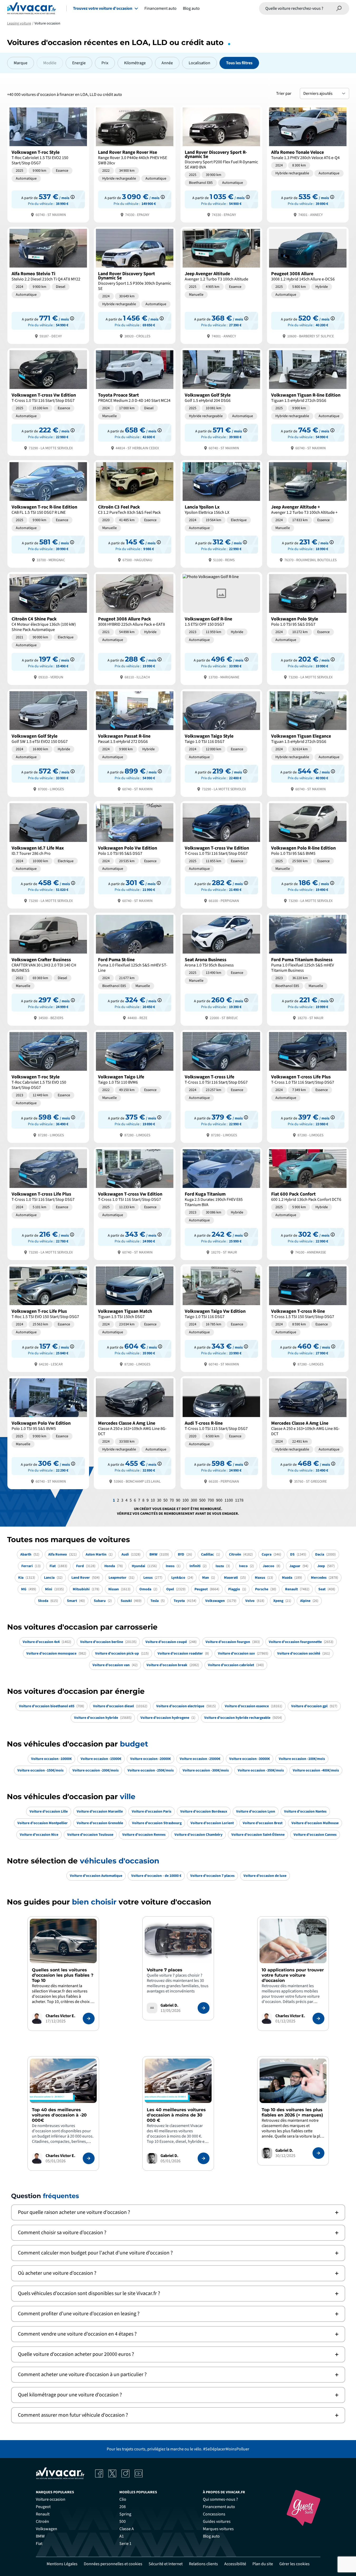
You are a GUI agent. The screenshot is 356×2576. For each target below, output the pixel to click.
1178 (239, 1500)
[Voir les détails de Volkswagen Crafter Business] (48, 969)
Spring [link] (125, 2514)
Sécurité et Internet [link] (166, 2564)
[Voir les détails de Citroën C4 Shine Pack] (48, 628)
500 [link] (123, 2521)
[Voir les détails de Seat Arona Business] (221, 969)
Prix (105, 63)
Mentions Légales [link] (62, 2564)
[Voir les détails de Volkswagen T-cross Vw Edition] (48, 401)
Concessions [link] (214, 2514)
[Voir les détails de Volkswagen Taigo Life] (135, 1086)
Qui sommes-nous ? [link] (220, 2499)
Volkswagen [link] (47, 2529)
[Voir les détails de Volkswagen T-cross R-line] (308, 1318)
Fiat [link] (39, 2544)
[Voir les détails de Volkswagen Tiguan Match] (135, 1318)
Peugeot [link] (43, 2507)
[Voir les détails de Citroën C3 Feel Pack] (135, 513)
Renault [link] (43, 2514)
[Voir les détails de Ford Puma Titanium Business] (308, 969)
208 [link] (123, 2507)
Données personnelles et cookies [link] (113, 2564)
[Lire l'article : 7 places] (204, 2008)
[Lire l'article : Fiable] (89, 2019)
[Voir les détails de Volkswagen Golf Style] (221, 401)
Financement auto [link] (219, 2507)
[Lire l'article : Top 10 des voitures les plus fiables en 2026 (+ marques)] (318, 2153)
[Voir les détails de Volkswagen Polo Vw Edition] (135, 854)
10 (153, 1500)
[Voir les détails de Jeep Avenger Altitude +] (308, 513)
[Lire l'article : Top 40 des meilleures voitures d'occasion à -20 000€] (89, 2158)
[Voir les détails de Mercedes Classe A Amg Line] (135, 1432)
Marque (21, 63)
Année (167, 63)
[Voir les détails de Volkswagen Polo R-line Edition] (308, 854)
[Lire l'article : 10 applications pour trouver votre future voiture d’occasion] (318, 2019)
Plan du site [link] (263, 2564)
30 (159, 1500)
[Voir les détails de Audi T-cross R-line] (221, 1432)
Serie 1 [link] (125, 2544)
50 (165, 1500)
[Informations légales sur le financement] (73, 197)
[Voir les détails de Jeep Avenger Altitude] (221, 285)
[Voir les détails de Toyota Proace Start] (135, 401)
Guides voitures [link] (217, 2521)
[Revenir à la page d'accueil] (31, 8)
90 (178, 1500)
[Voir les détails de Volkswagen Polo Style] (308, 628)
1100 (229, 1500)
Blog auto (191, 8)
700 (211, 1500)
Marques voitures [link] (218, 2529)
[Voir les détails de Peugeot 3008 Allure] (308, 285)
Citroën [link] (42, 2521)
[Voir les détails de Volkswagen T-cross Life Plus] (308, 1086)
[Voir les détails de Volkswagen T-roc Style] (48, 163)
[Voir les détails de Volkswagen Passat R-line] (135, 742)
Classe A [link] (127, 2529)
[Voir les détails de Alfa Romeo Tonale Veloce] (308, 163)
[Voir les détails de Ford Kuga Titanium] (221, 1203)
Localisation (199, 63)
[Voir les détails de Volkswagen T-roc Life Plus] (48, 1318)
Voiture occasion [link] (51, 2499)
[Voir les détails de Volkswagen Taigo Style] (221, 742)
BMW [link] (40, 2536)
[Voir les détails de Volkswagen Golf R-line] (221, 628)
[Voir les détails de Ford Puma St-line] (135, 969)
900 (219, 1500)
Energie (79, 63)
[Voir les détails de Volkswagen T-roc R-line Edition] (48, 513)
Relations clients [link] (203, 2564)
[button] (178, 2212)
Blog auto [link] (211, 2536)
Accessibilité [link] (235, 2564)
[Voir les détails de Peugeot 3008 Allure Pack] (135, 628)
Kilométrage (135, 63)
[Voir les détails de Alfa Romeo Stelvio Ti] (48, 285)
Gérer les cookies (294, 2564)
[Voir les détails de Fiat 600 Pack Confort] (308, 1203)
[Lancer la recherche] (339, 8)
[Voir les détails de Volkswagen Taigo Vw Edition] (221, 1318)
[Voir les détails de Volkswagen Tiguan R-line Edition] (308, 401)
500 (202, 1500)
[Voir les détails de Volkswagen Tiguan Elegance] (308, 742)
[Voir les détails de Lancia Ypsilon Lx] (221, 513)
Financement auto (160, 8)
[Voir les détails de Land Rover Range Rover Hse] (135, 163)
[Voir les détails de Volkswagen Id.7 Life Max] (48, 854)
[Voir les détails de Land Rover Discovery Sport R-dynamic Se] (221, 163)
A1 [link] (122, 2536)
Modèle (50, 63)
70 (172, 1500)
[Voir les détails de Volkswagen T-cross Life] (221, 1086)
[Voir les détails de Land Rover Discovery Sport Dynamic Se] (135, 285)
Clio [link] (123, 2499)
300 (194, 1500)
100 (186, 1500)
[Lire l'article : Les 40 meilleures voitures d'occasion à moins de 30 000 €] (204, 2158)
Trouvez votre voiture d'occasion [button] (103, 8)
